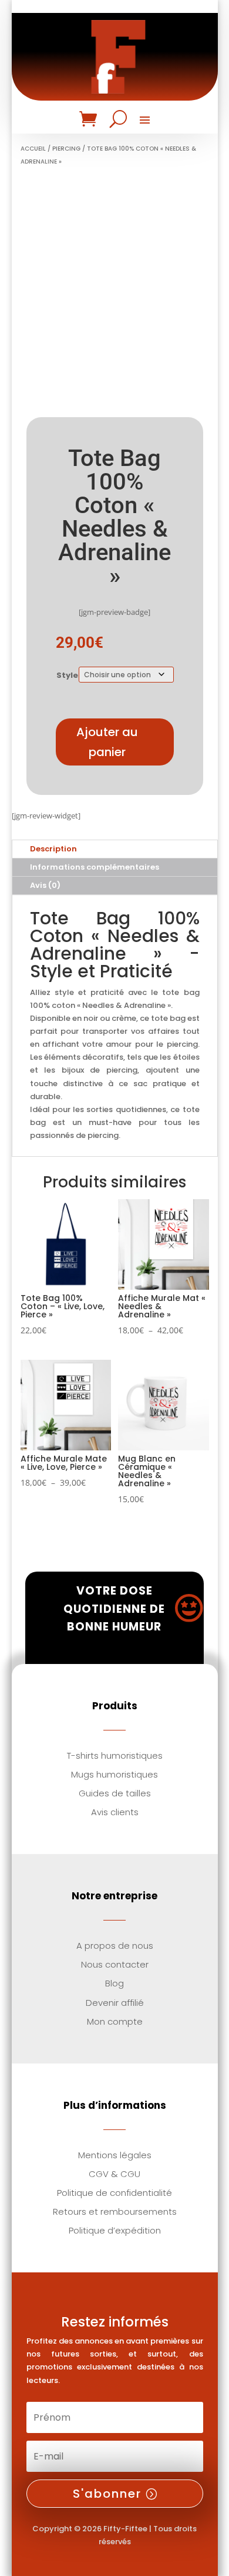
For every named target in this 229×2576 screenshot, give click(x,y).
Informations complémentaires (95, 867)
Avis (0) (45, 885)
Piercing (66, 149)
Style (67, 675)
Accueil (33, 149)
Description (53, 849)
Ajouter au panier (107, 742)
